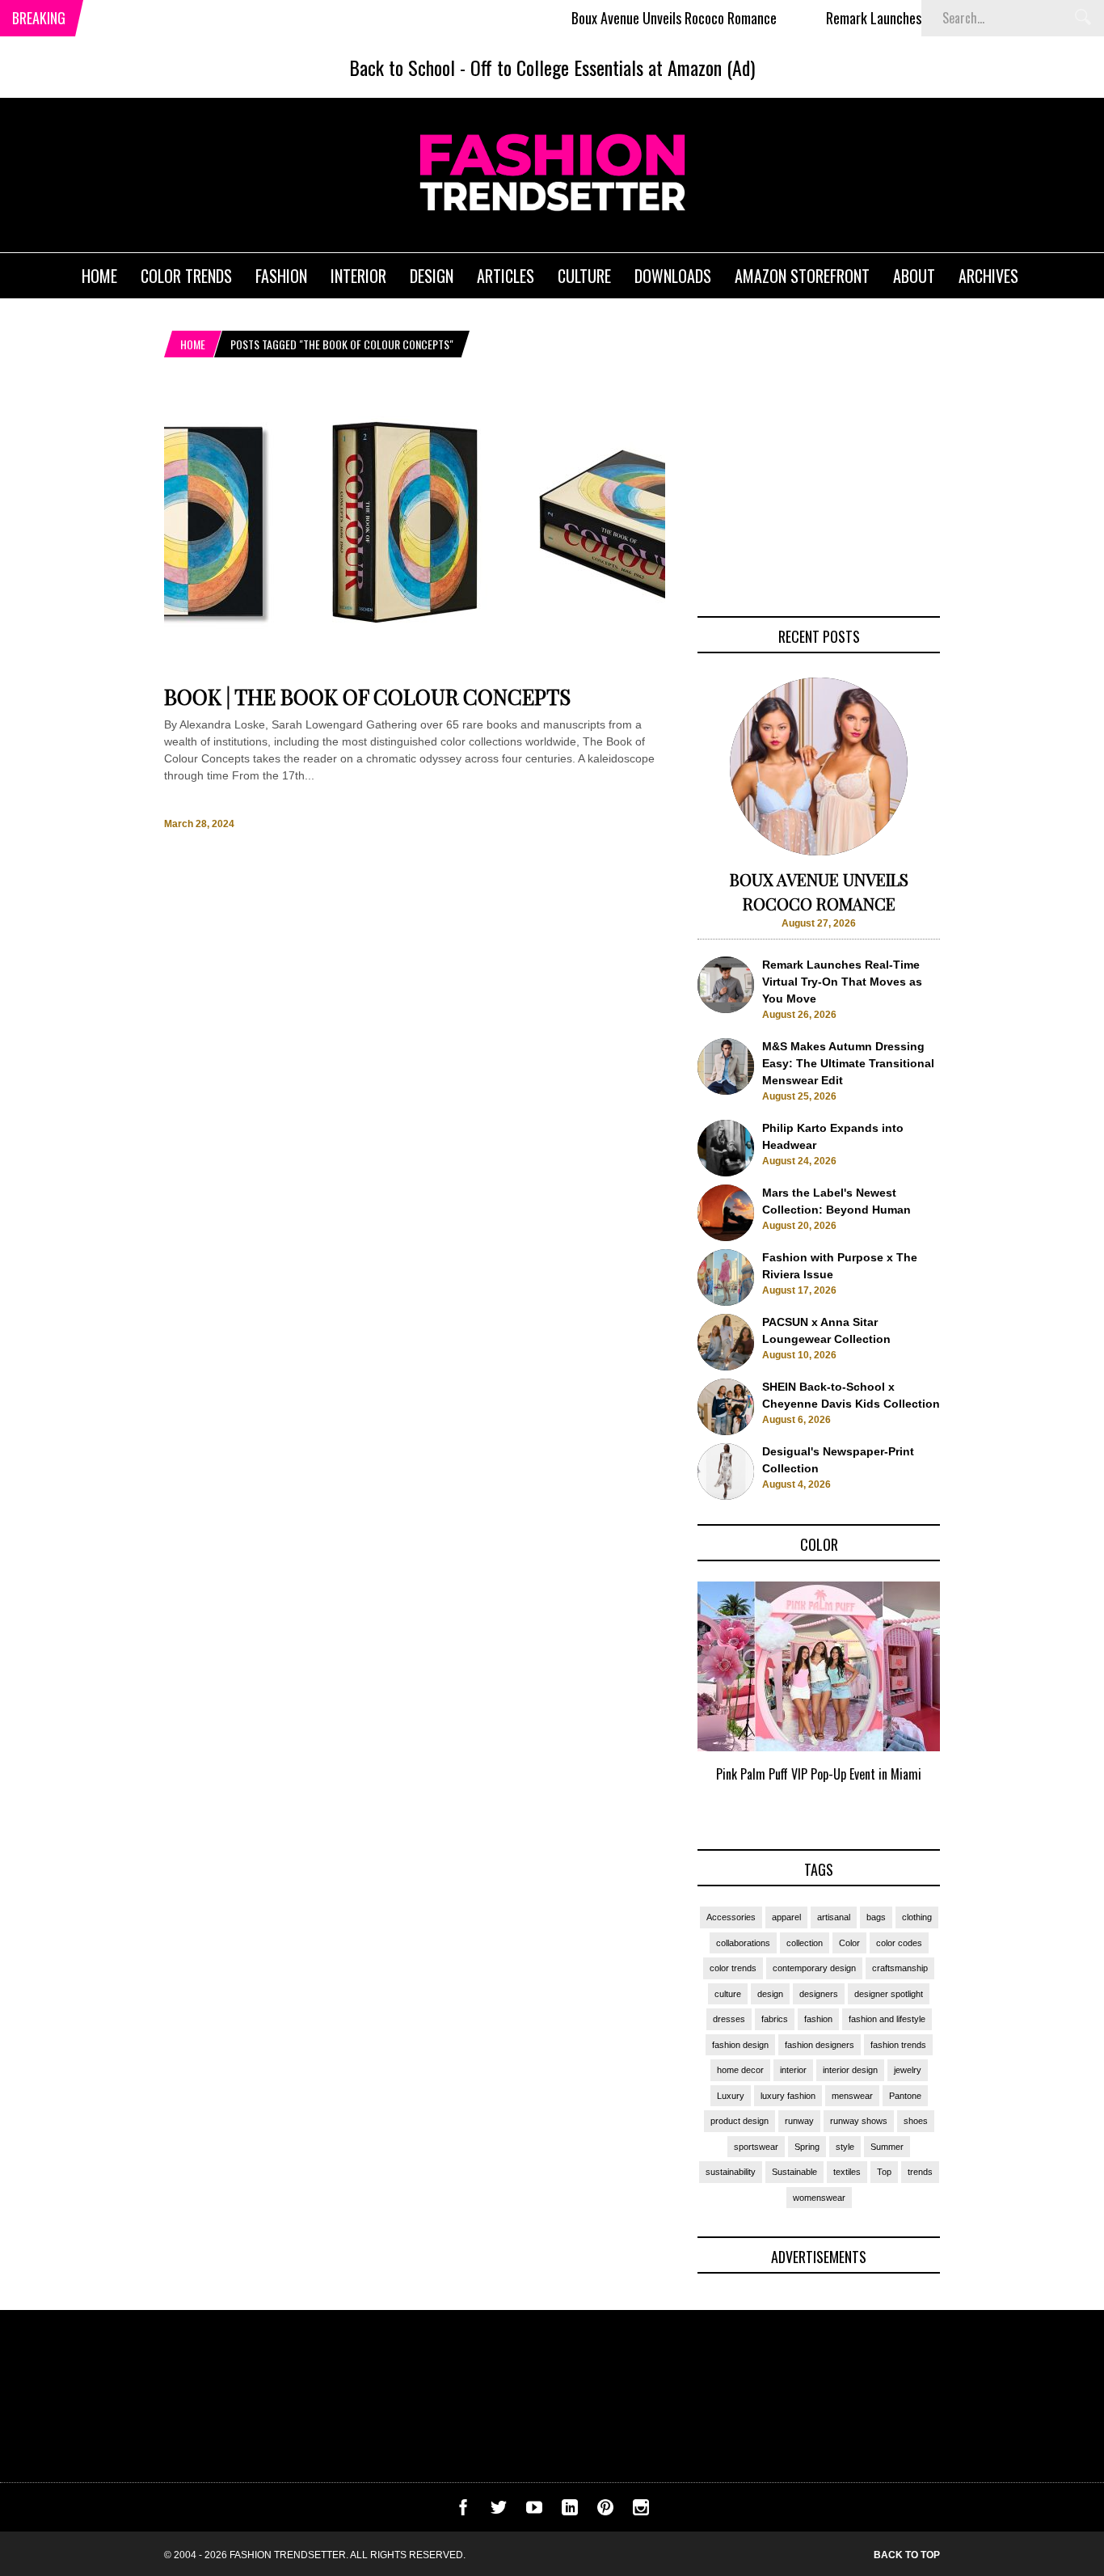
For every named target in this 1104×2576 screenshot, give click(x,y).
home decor (740, 2070)
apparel (786, 1917)
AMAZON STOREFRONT (802, 276)
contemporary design (814, 1968)
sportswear (756, 2147)
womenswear (819, 2198)
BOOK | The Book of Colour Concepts (367, 697)
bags (876, 1917)
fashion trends (898, 2045)
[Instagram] (641, 2511)
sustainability (731, 2172)
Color (849, 1943)
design (770, 1994)
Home (193, 344)
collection (805, 1943)
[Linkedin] (570, 2511)
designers (819, 1994)
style (845, 2147)
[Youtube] (534, 2511)
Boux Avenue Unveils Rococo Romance (632, 18)
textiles (847, 2172)
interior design (850, 2070)
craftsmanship (900, 1968)
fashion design (740, 2045)
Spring (807, 2147)
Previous (666, 1700)
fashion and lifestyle (887, 2019)
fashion (818, 2019)
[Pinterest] (605, 2511)
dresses (729, 2019)
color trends (733, 1968)
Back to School (402, 67)
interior (793, 2070)
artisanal (834, 1917)
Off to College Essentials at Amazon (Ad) (613, 67)
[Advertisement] (819, 491)
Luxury (731, 2096)
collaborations (743, 1943)
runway (799, 2121)
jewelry (908, 2070)
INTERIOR (358, 276)
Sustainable (794, 2172)
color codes (899, 1943)
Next (973, 1700)
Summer (887, 2147)
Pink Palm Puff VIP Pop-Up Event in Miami (819, 1774)
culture (728, 1994)
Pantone (905, 2096)
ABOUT (914, 276)
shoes (916, 2121)
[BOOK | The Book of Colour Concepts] (415, 669)
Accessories (731, 1917)
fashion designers (820, 2045)
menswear (852, 2096)
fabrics (775, 2019)
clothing (917, 1917)
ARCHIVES (988, 276)
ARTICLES (506, 276)
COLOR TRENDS (186, 276)
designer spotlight (889, 1994)
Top (884, 2172)
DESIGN (432, 276)
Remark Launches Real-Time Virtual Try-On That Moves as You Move (842, 982)
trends (920, 2172)
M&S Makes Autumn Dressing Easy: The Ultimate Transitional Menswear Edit (848, 1063)
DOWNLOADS (673, 276)
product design (740, 2121)
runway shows (859, 2121)
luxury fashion (788, 2096)
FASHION (281, 276)
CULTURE (584, 276)
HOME (99, 276)
